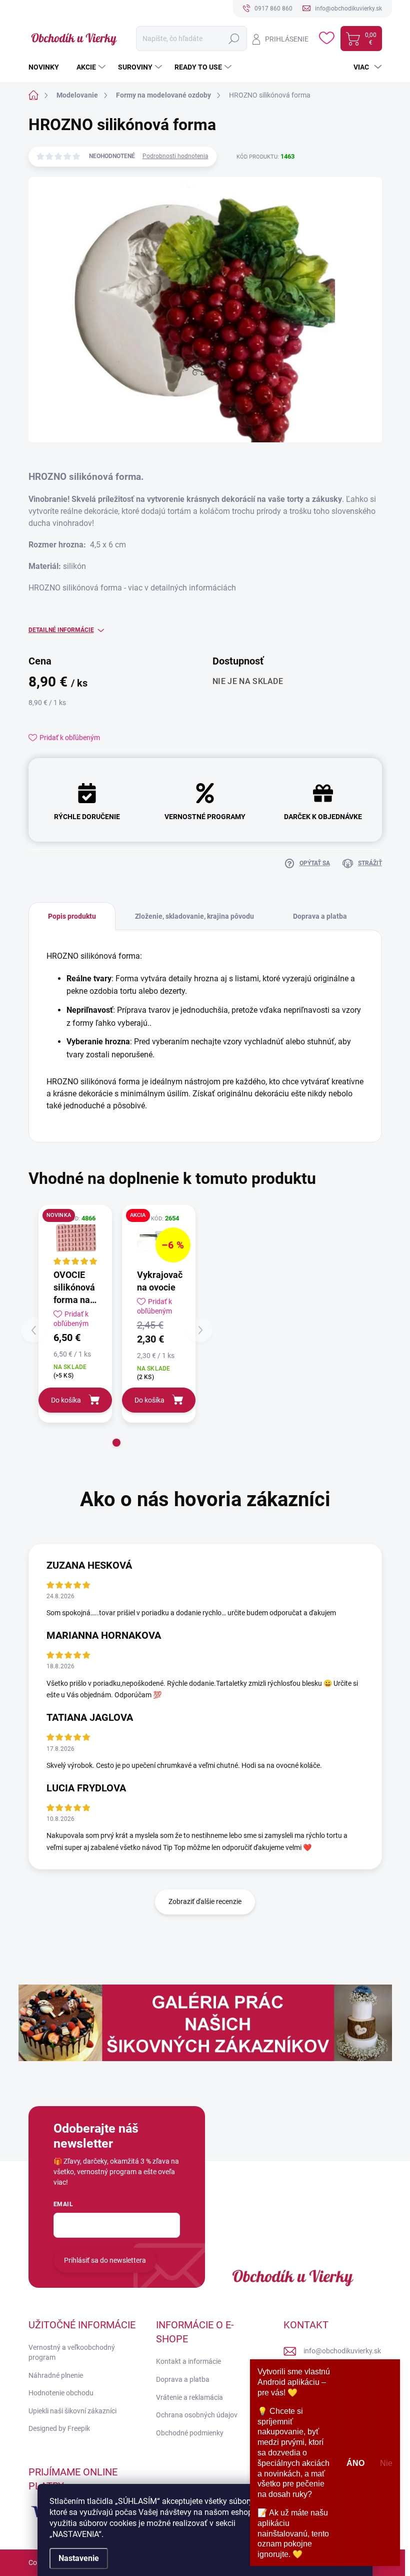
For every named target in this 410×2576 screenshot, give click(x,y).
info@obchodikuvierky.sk (342, 2351)
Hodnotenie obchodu (61, 2393)
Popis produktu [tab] (72, 916)
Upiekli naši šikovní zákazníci (72, 2411)
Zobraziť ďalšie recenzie (205, 1901)
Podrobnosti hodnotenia (175, 156)
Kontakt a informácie (188, 2361)
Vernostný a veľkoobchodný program (72, 2352)
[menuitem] (47, 67)
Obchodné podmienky (190, 2433)
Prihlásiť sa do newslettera (105, 2260)
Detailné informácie (61, 630)
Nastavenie (79, 2558)
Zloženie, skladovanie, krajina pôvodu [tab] (194, 916)
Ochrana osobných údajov (197, 2415)
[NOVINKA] (75, 1236)
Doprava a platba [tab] (320, 916)
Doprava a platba (183, 2379)
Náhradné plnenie (56, 2375)
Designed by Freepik (59, 2428)
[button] (116, 1443)
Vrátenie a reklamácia (189, 2397)
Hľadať (234, 39)
